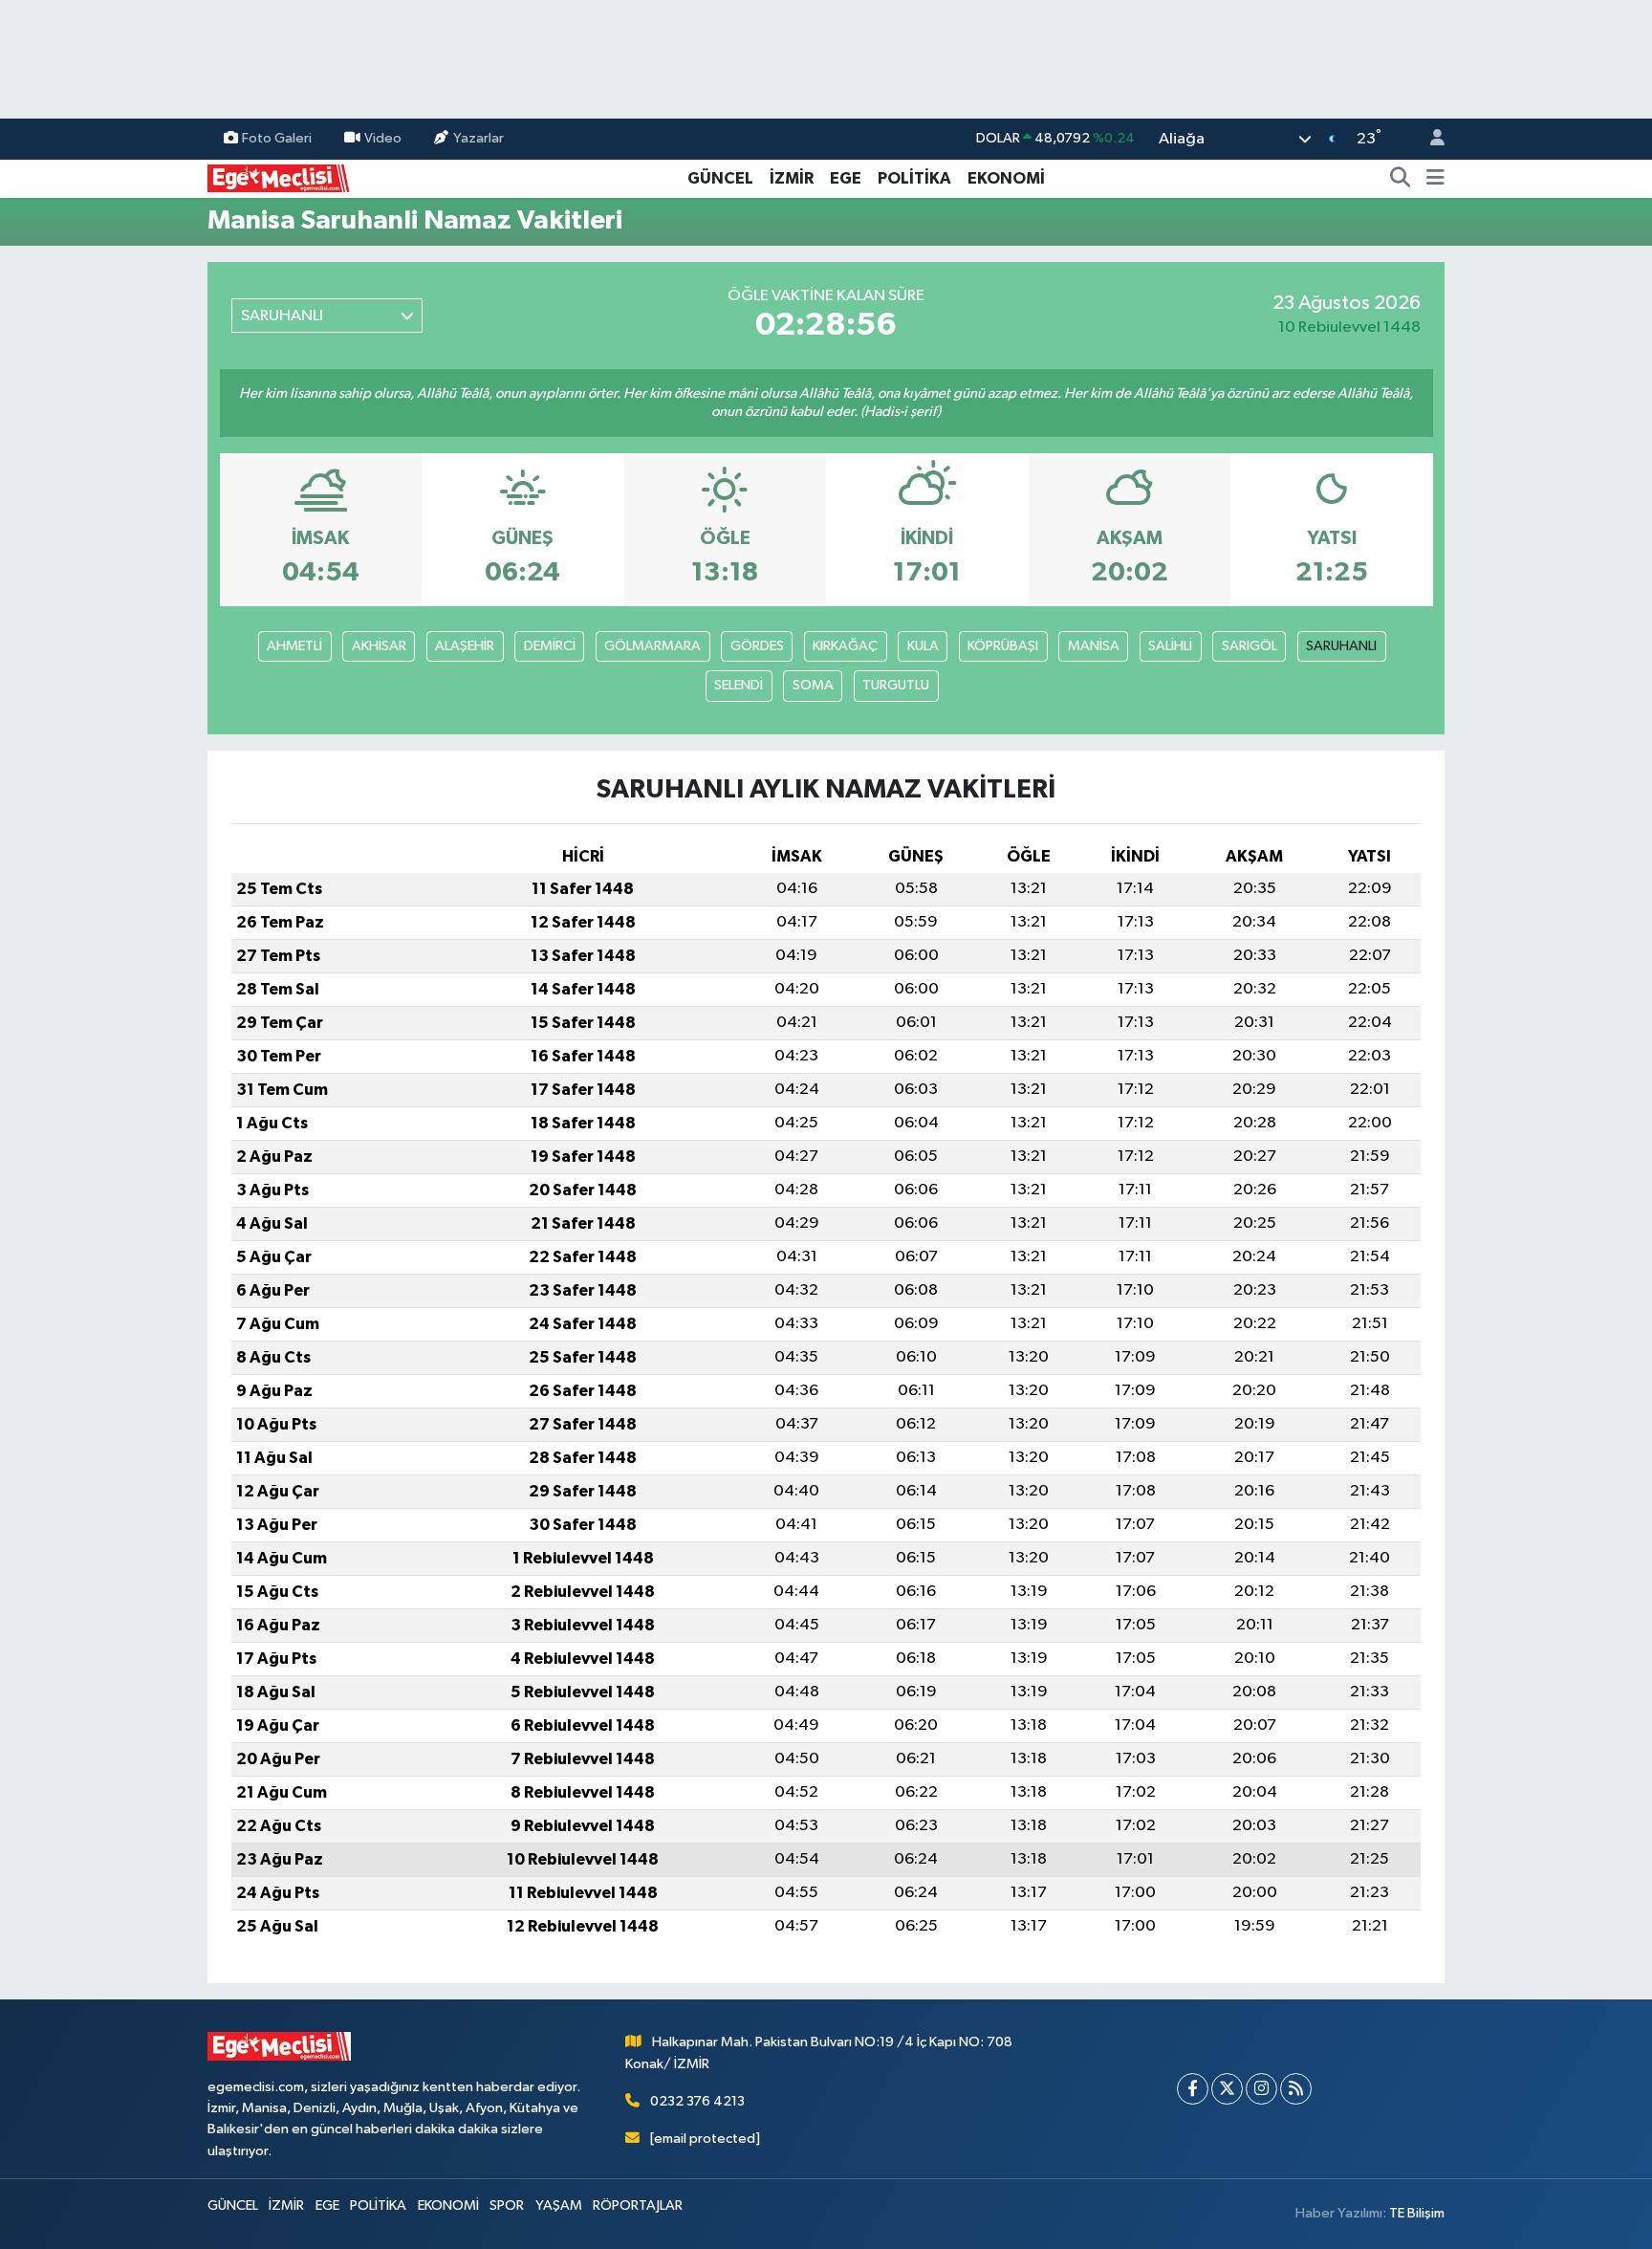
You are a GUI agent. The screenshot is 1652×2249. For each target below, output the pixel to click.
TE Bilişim (1417, 2213)
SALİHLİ (1170, 646)
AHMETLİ (294, 646)
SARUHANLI (1341, 646)
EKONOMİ (1006, 178)
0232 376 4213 (697, 2101)
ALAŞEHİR (465, 646)
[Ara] (1401, 179)
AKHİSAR (379, 646)
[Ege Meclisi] (279, 177)
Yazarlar (478, 138)
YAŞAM (559, 2205)
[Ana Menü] (1435, 179)
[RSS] (1296, 2089)
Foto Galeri (277, 138)
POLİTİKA (914, 178)
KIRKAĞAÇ (845, 646)
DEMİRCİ (550, 646)
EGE (846, 178)
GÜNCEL (720, 178)
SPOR (507, 2205)
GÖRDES (757, 646)
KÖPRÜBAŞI (1003, 646)
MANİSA (1094, 646)
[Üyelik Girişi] (1429, 139)
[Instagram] (1261, 2089)
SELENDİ (739, 685)
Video (383, 138)
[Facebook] (1193, 2089)
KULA (923, 646)
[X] (1227, 2089)
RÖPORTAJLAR (638, 2205)
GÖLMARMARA (652, 646)
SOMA (813, 685)
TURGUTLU (896, 685)
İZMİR (792, 178)
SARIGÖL (1250, 646)
